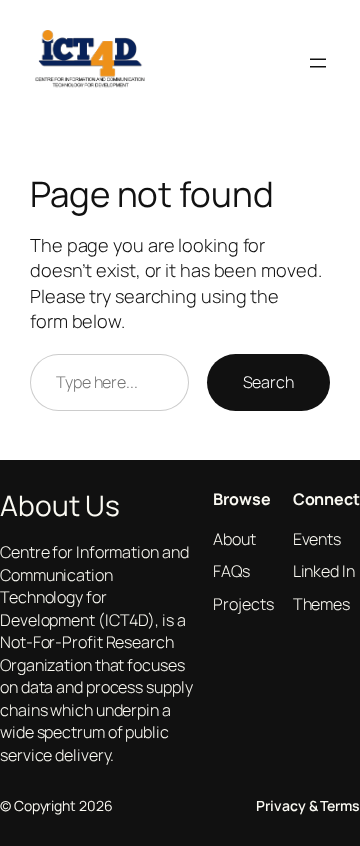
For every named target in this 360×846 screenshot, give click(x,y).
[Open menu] (318, 63)
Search (268, 382)
